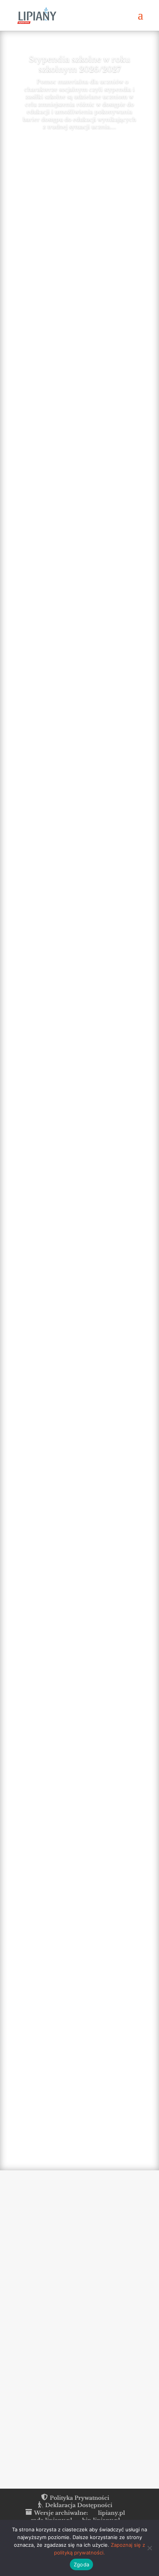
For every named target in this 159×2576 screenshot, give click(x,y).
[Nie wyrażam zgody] (149, 2548)
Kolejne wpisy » (139, 2136)
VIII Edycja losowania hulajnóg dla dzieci (76, 306)
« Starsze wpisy (19, 2136)
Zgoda (81, 2564)
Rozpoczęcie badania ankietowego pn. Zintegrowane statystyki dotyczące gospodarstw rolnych (71, 992)
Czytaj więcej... (26, 317)
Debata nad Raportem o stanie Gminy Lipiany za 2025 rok (71, 823)
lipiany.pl (112, 2513)
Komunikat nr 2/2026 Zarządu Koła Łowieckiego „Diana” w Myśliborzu (67, 2086)
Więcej (75, 148)
